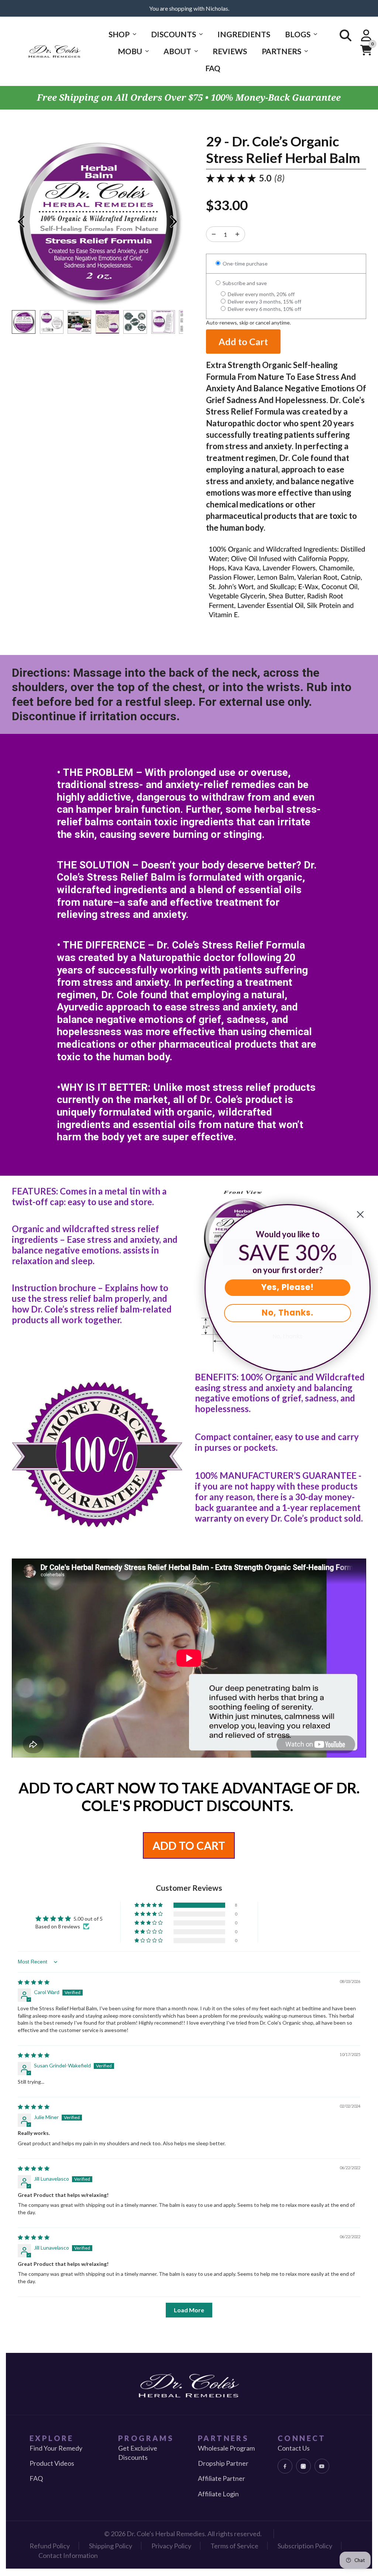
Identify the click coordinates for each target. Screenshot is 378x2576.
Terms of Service (234, 2546)
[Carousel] (97, 222)
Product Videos (52, 2463)
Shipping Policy (111, 2546)
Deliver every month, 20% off (261, 294)
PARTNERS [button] (281, 51)
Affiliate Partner (221, 2478)
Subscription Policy (305, 2546)
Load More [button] (189, 2310)
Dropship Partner (223, 2463)
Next (174, 222)
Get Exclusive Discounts (138, 2453)
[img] (34, 1982)
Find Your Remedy (56, 2448)
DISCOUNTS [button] (173, 34)
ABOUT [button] (177, 51)
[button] (149, 1905)
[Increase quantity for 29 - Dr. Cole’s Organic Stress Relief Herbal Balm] (214, 234)
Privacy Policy (171, 2546)
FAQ (213, 68)
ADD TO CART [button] (189, 1845)
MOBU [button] (130, 51)
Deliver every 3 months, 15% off (264, 301)
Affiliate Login (218, 2494)
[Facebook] (285, 2466)
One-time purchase (245, 264)
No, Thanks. (288, 1313)
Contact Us (294, 2448)
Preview (21, 222)
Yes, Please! (288, 1287)
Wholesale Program (226, 2448)
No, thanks (288, 1336)
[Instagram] (303, 2466)
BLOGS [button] (298, 34)
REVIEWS (230, 51)
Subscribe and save (244, 283)
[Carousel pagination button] (24, 322)
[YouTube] (322, 2466)
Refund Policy (50, 2546)
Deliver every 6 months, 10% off (264, 309)
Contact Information (68, 2555)
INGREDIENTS (244, 34)
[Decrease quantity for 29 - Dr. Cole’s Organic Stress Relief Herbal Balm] (237, 234)
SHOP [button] (119, 34)
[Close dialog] (360, 1214)
